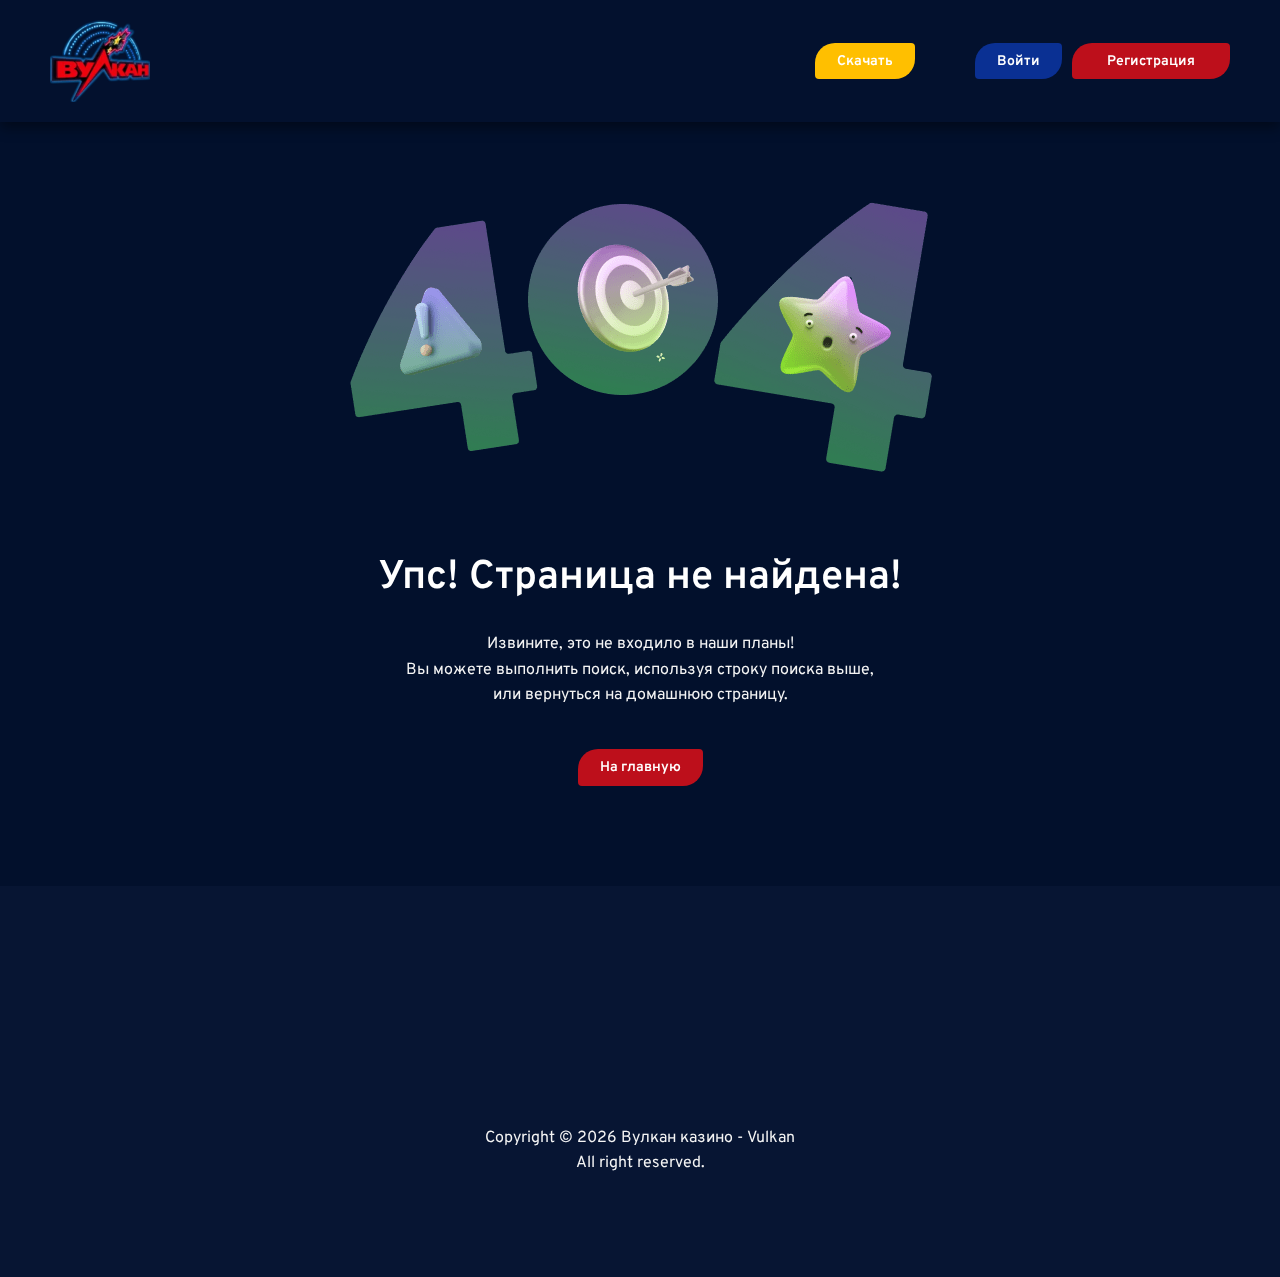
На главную (640, 767)
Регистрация (1151, 61)
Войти (1018, 61)
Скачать (865, 61)
